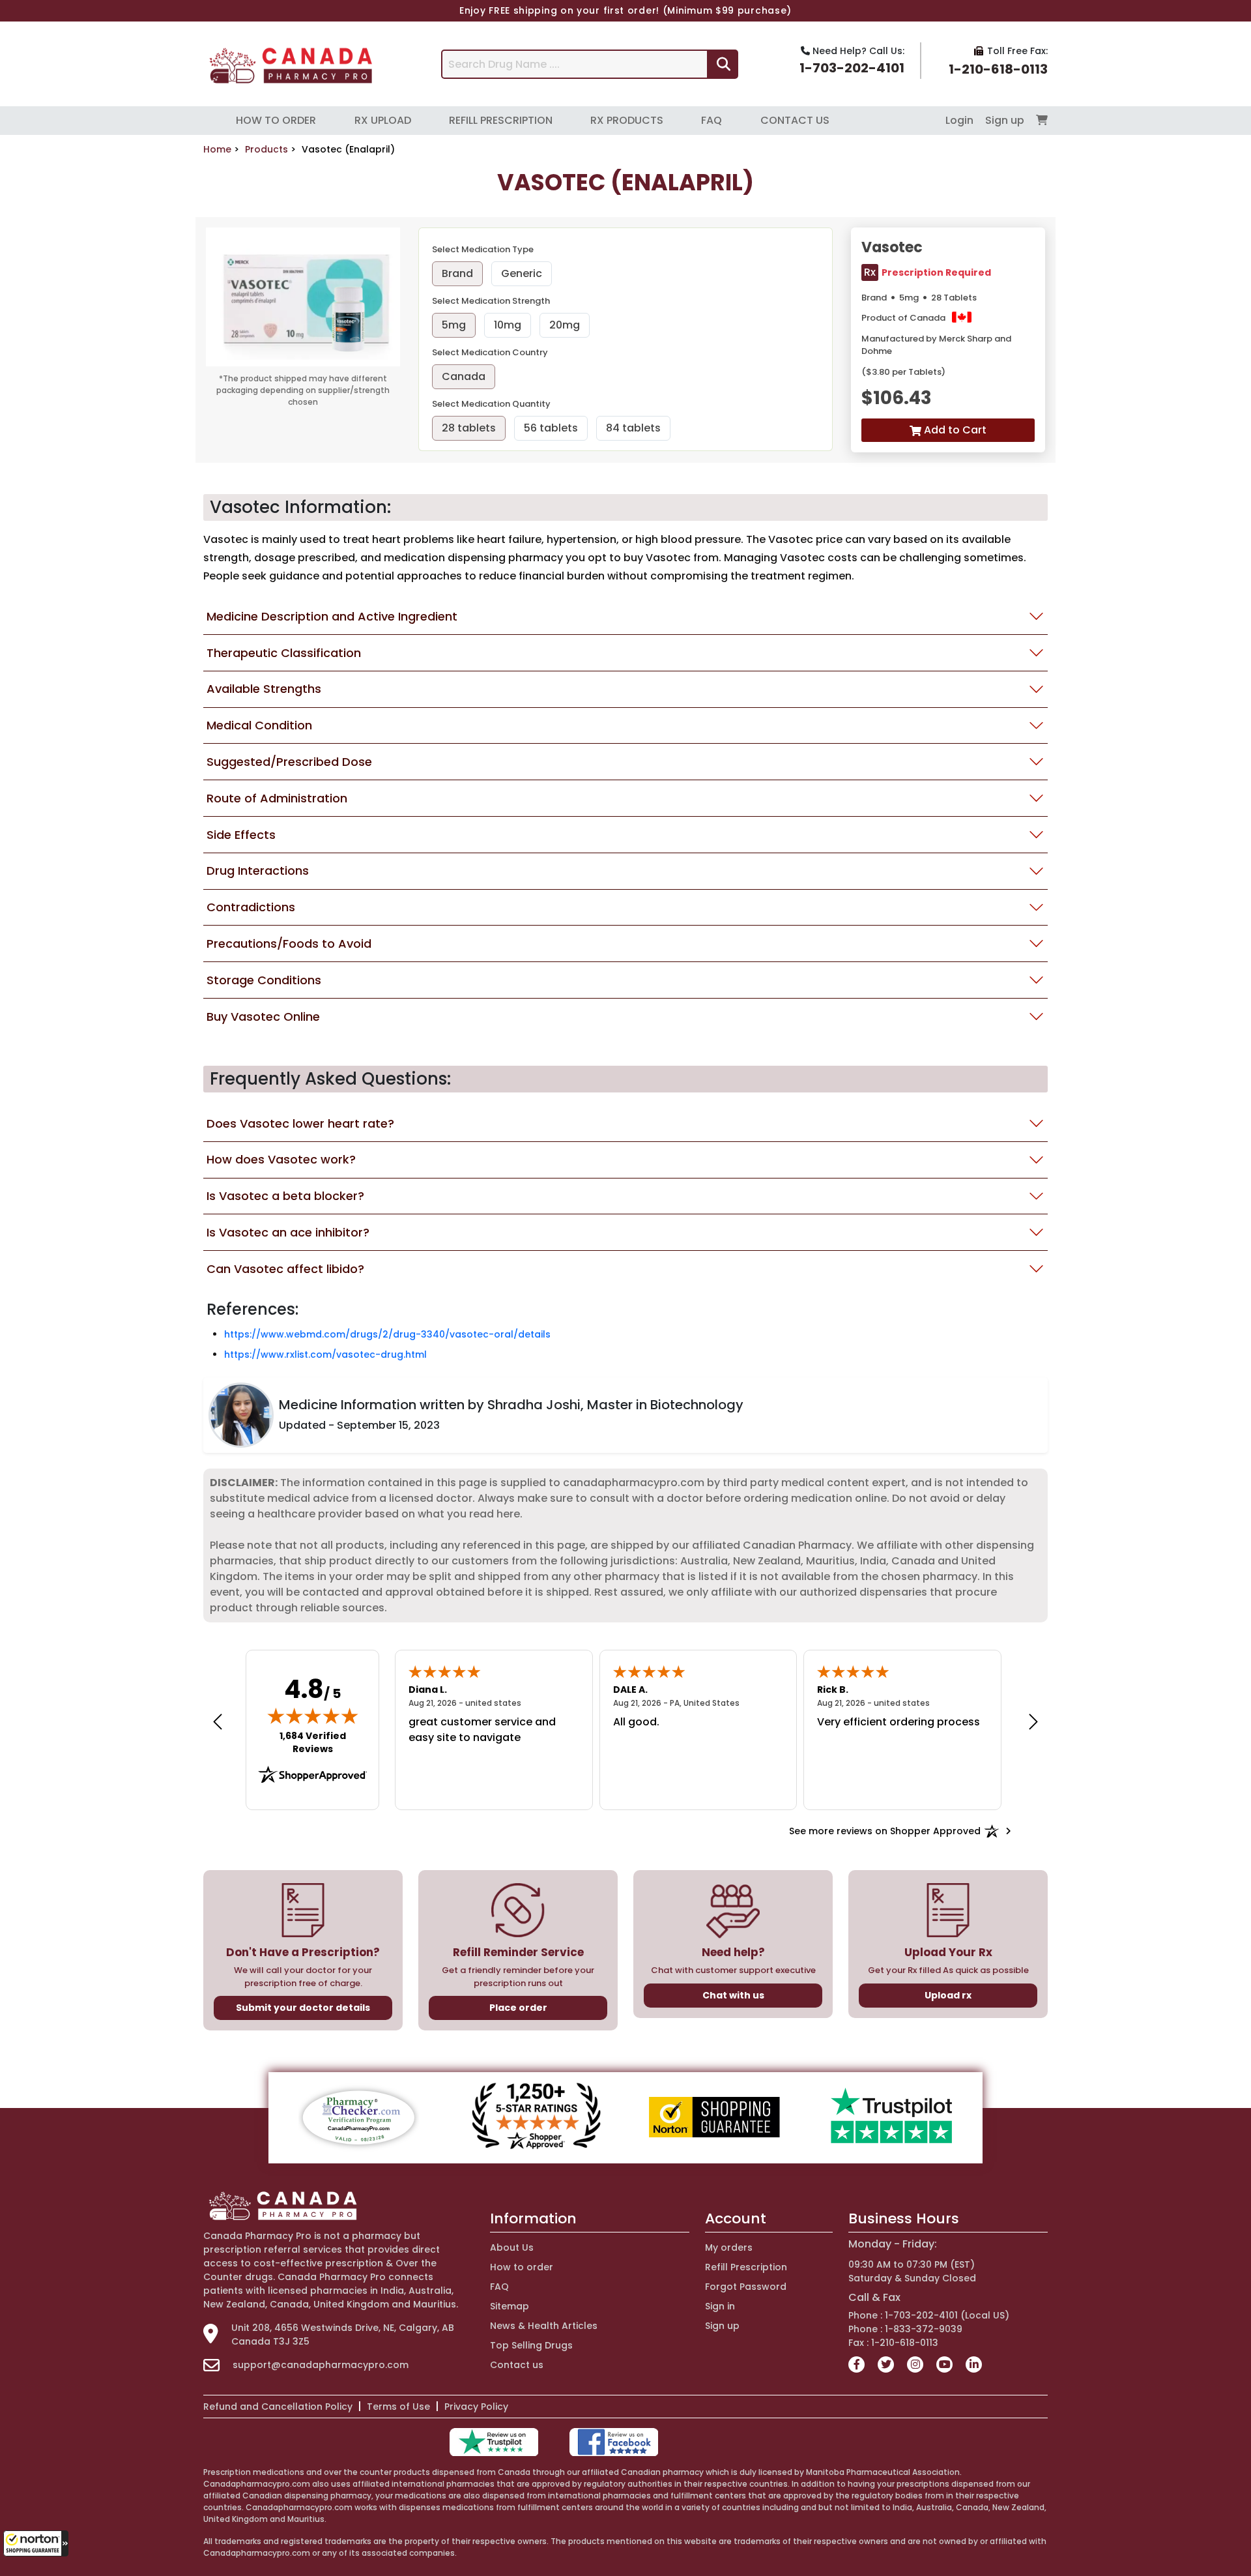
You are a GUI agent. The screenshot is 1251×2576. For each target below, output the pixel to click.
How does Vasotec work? (281, 1159)
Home (217, 149)
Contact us (517, 2365)
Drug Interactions (258, 871)
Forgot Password (746, 2287)
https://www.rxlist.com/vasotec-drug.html (325, 1354)
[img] (313, 1716)
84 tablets (633, 428)
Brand (457, 273)
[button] (36, 2543)
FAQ (712, 120)
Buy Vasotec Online (263, 1017)
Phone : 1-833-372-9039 (905, 2329)
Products (266, 149)
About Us (512, 2247)
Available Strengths (264, 689)
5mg (454, 325)
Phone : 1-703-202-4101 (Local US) (929, 2315)
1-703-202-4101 (852, 68)
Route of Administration (277, 798)
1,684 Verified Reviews (322, 1742)
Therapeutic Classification (284, 653)
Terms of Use (398, 2407)
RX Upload (383, 120)
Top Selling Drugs (531, 2345)
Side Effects (241, 835)
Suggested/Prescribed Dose (289, 762)
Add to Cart (954, 430)
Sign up (1006, 120)
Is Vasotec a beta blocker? (285, 1196)
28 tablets (469, 428)
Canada (464, 376)
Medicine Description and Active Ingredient (332, 616)
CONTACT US (795, 120)
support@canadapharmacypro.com (321, 2365)
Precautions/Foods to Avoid (289, 944)
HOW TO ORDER (276, 120)
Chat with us (733, 1995)
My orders (729, 2247)
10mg (508, 325)
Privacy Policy (476, 2407)
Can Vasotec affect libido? (285, 1269)
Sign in (720, 2306)
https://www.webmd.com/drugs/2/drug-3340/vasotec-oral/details (387, 1334)
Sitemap (510, 2306)
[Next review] (1033, 1721)
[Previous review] (218, 1721)
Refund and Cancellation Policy (278, 2407)
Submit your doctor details (303, 2008)
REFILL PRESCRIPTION (501, 120)
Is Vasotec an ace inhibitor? (288, 1232)
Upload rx (948, 1995)
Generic (522, 273)
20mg (565, 325)
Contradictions (251, 907)
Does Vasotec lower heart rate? (300, 1123)
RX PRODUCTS (627, 120)
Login (961, 120)
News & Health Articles (544, 2326)
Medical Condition (259, 725)
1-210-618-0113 (998, 69)
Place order (518, 2008)
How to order (522, 2267)
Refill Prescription (746, 2267)
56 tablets (551, 428)
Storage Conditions (264, 980)
